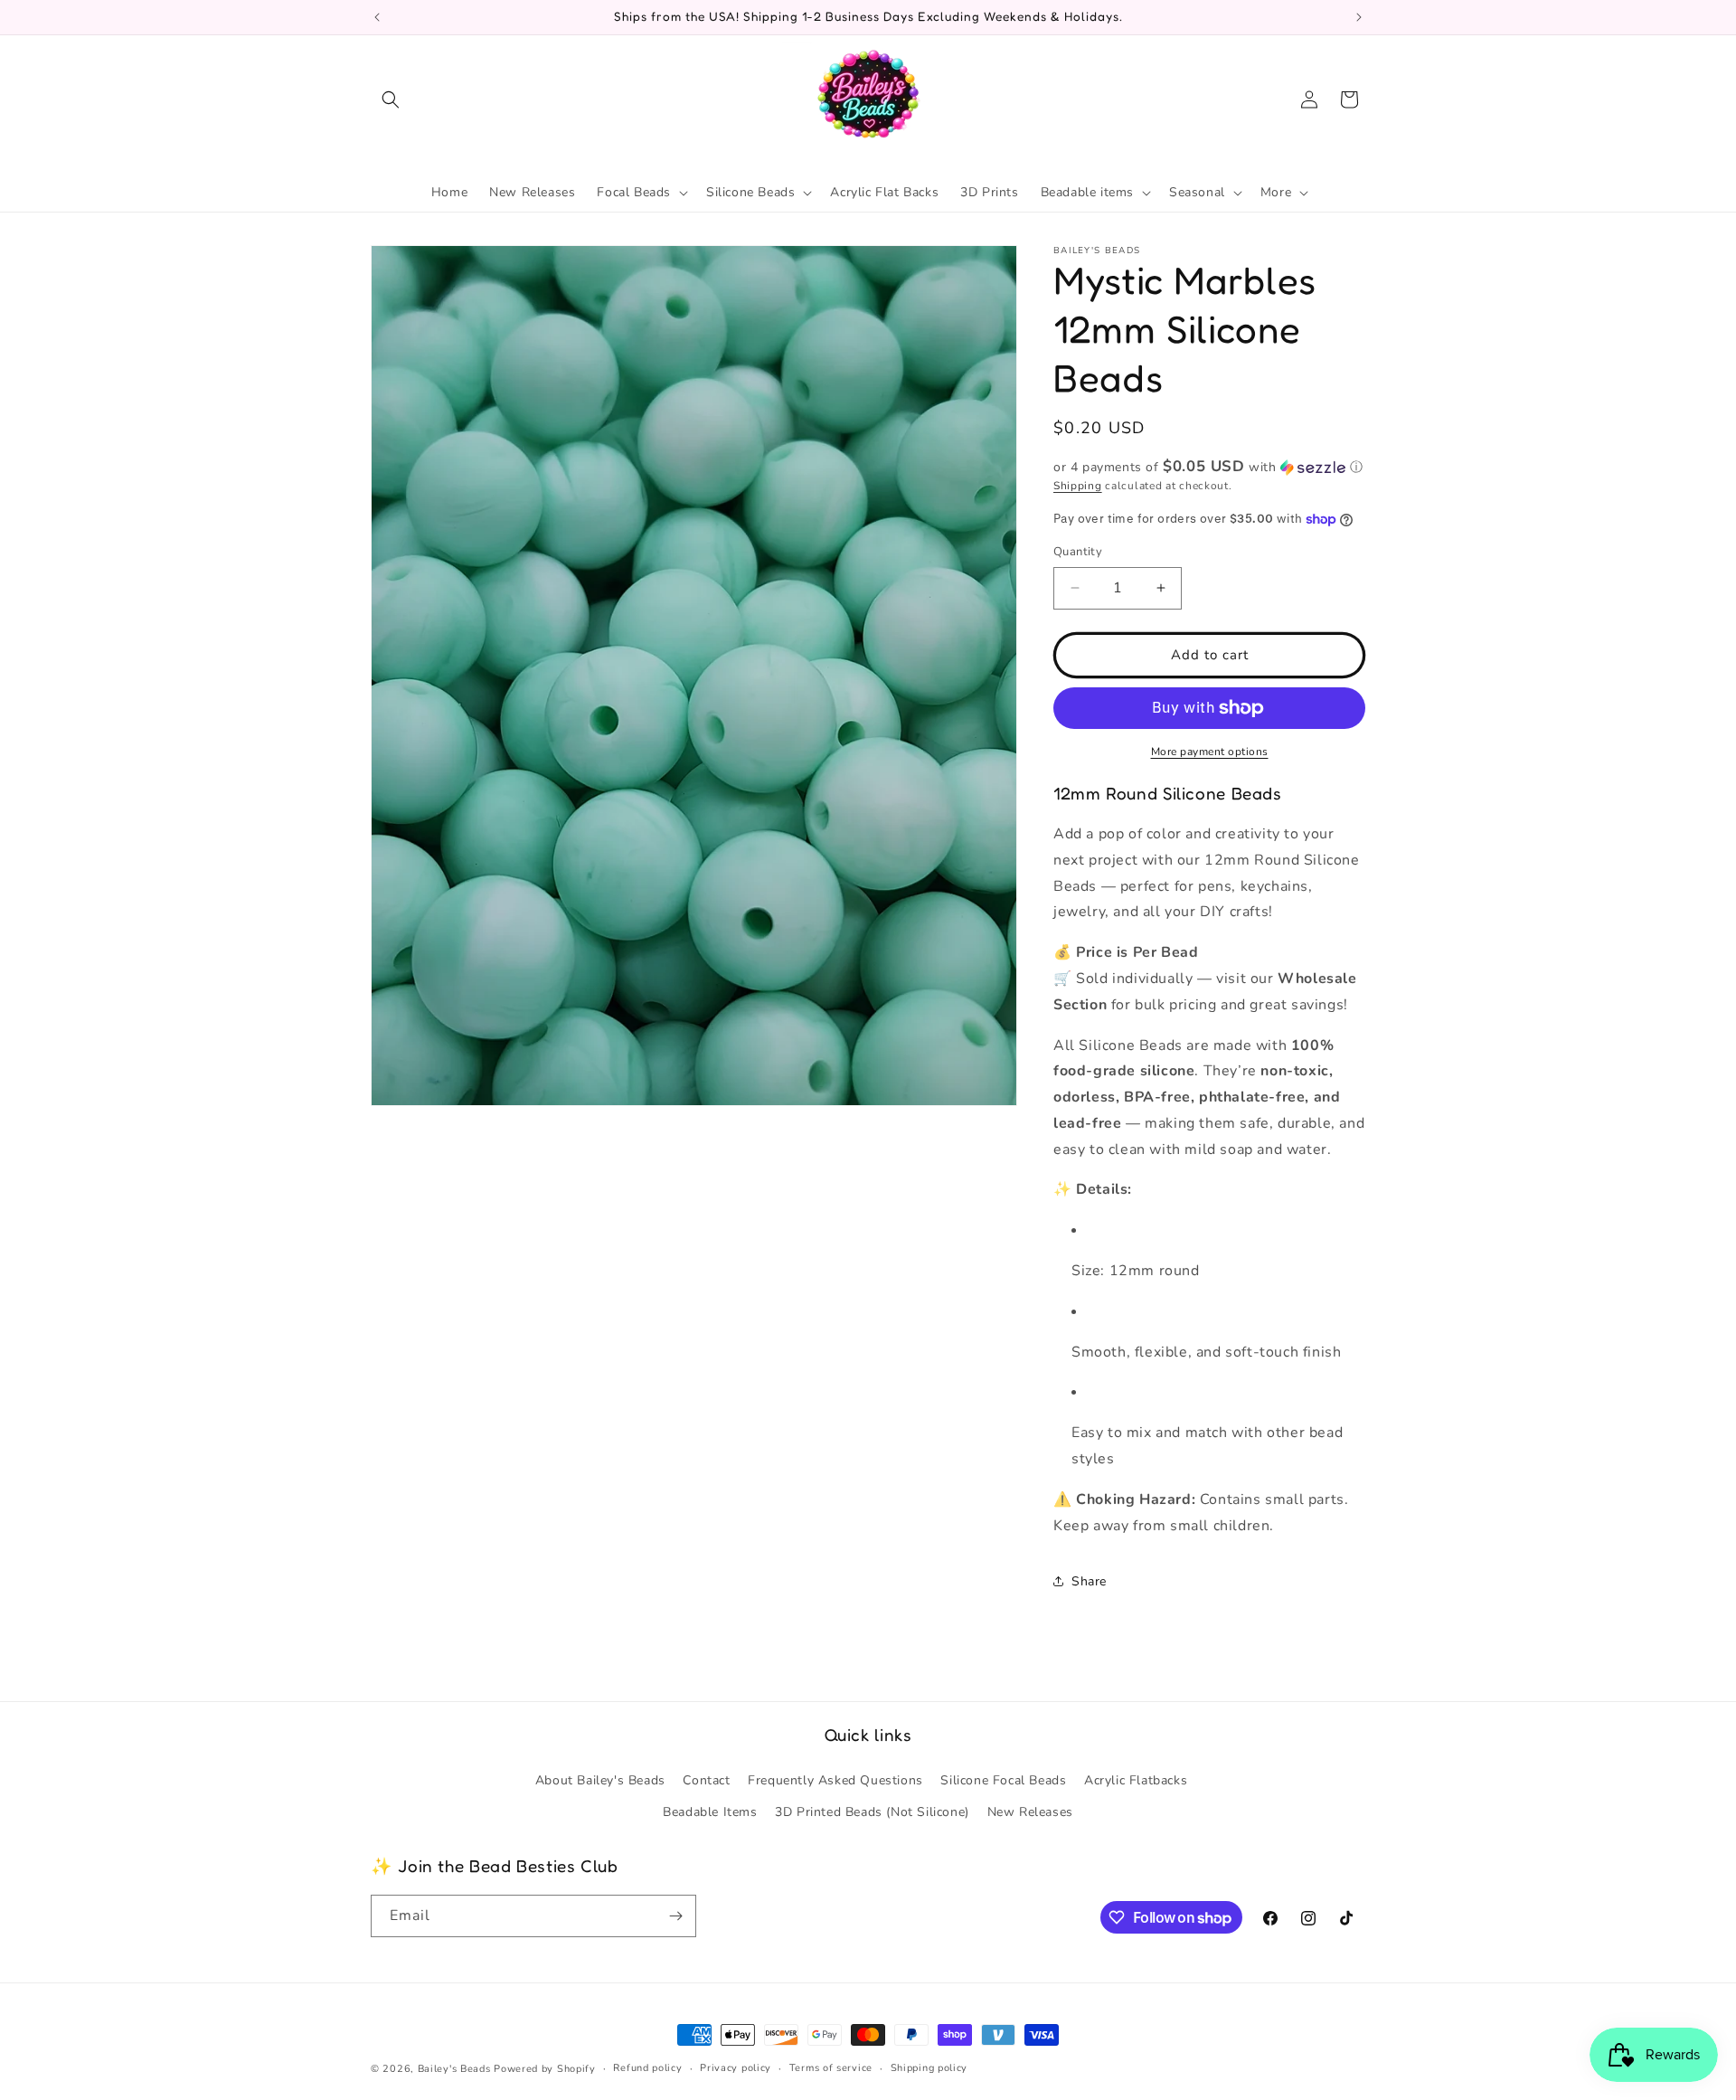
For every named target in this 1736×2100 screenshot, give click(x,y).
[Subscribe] (675, 1916)
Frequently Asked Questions (835, 1780)
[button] (391, 99)
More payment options (1210, 752)
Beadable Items (710, 1812)
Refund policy (647, 2068)
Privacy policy (736, 2068)
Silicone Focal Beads (1003, 1780)
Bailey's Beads (454, 2069)
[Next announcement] (1359, 17)
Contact (706, 1780)
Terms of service (831, 2068)
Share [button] (1089, 1581)
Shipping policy (929, 2068)
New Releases (1030, 1812)
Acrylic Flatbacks (1136, 1780)
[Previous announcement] (377, 17)
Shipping (1078, 486)
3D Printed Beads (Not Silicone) (872, 1812)
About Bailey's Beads (600, 1780)
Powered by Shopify (545, 2069)
